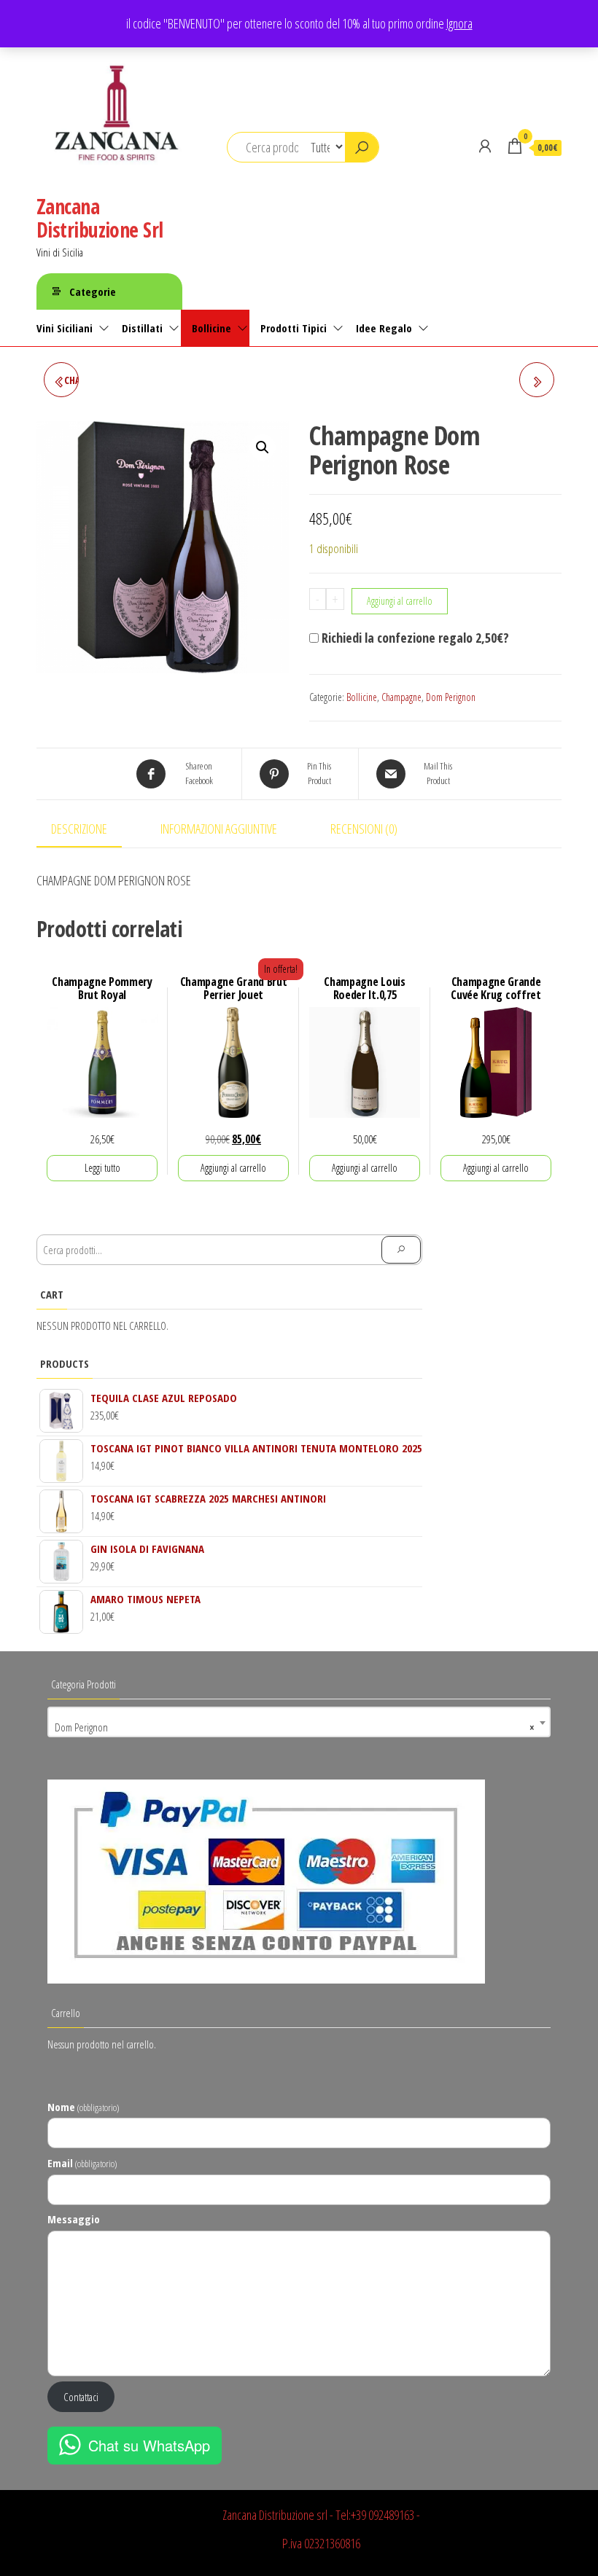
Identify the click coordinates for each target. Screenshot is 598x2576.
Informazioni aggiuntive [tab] (219, 829)
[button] (263, 447)
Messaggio (74, 2219)
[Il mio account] (485, 146)
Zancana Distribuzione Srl (100, 218)
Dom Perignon (451, 697)
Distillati (142, 328)
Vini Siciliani (65, 328)
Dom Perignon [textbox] (295, 1727)
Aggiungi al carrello (400, 601)
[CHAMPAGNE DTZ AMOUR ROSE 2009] (537, 380)
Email (82, 2163)
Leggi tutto (102, 1168)
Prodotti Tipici (294, 328)
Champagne (401, 697)
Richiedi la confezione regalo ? (414, 638)
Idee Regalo (384, 328)
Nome (83, 2107)
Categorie (93, 291)
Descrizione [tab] (79, 829)
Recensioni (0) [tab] (364, 829)
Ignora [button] (459, 23)
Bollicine (211, 328)
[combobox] (299, 1722)
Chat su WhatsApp (149, 2445)
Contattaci (81, 2397)
